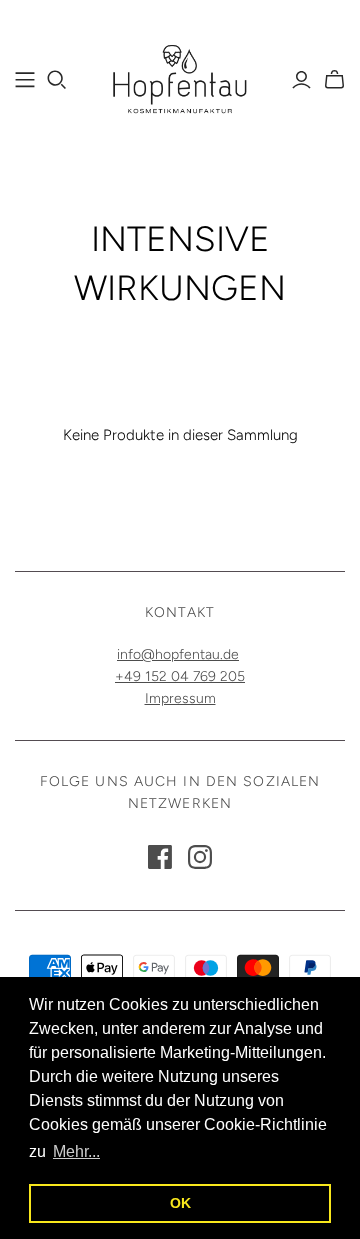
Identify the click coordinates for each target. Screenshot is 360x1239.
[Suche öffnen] (57, 80)
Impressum (180, 698)
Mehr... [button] (76, 1151)
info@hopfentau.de (178, 654)
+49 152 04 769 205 (180, 676)
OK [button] (180, 1203)
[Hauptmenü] (25, 80)
